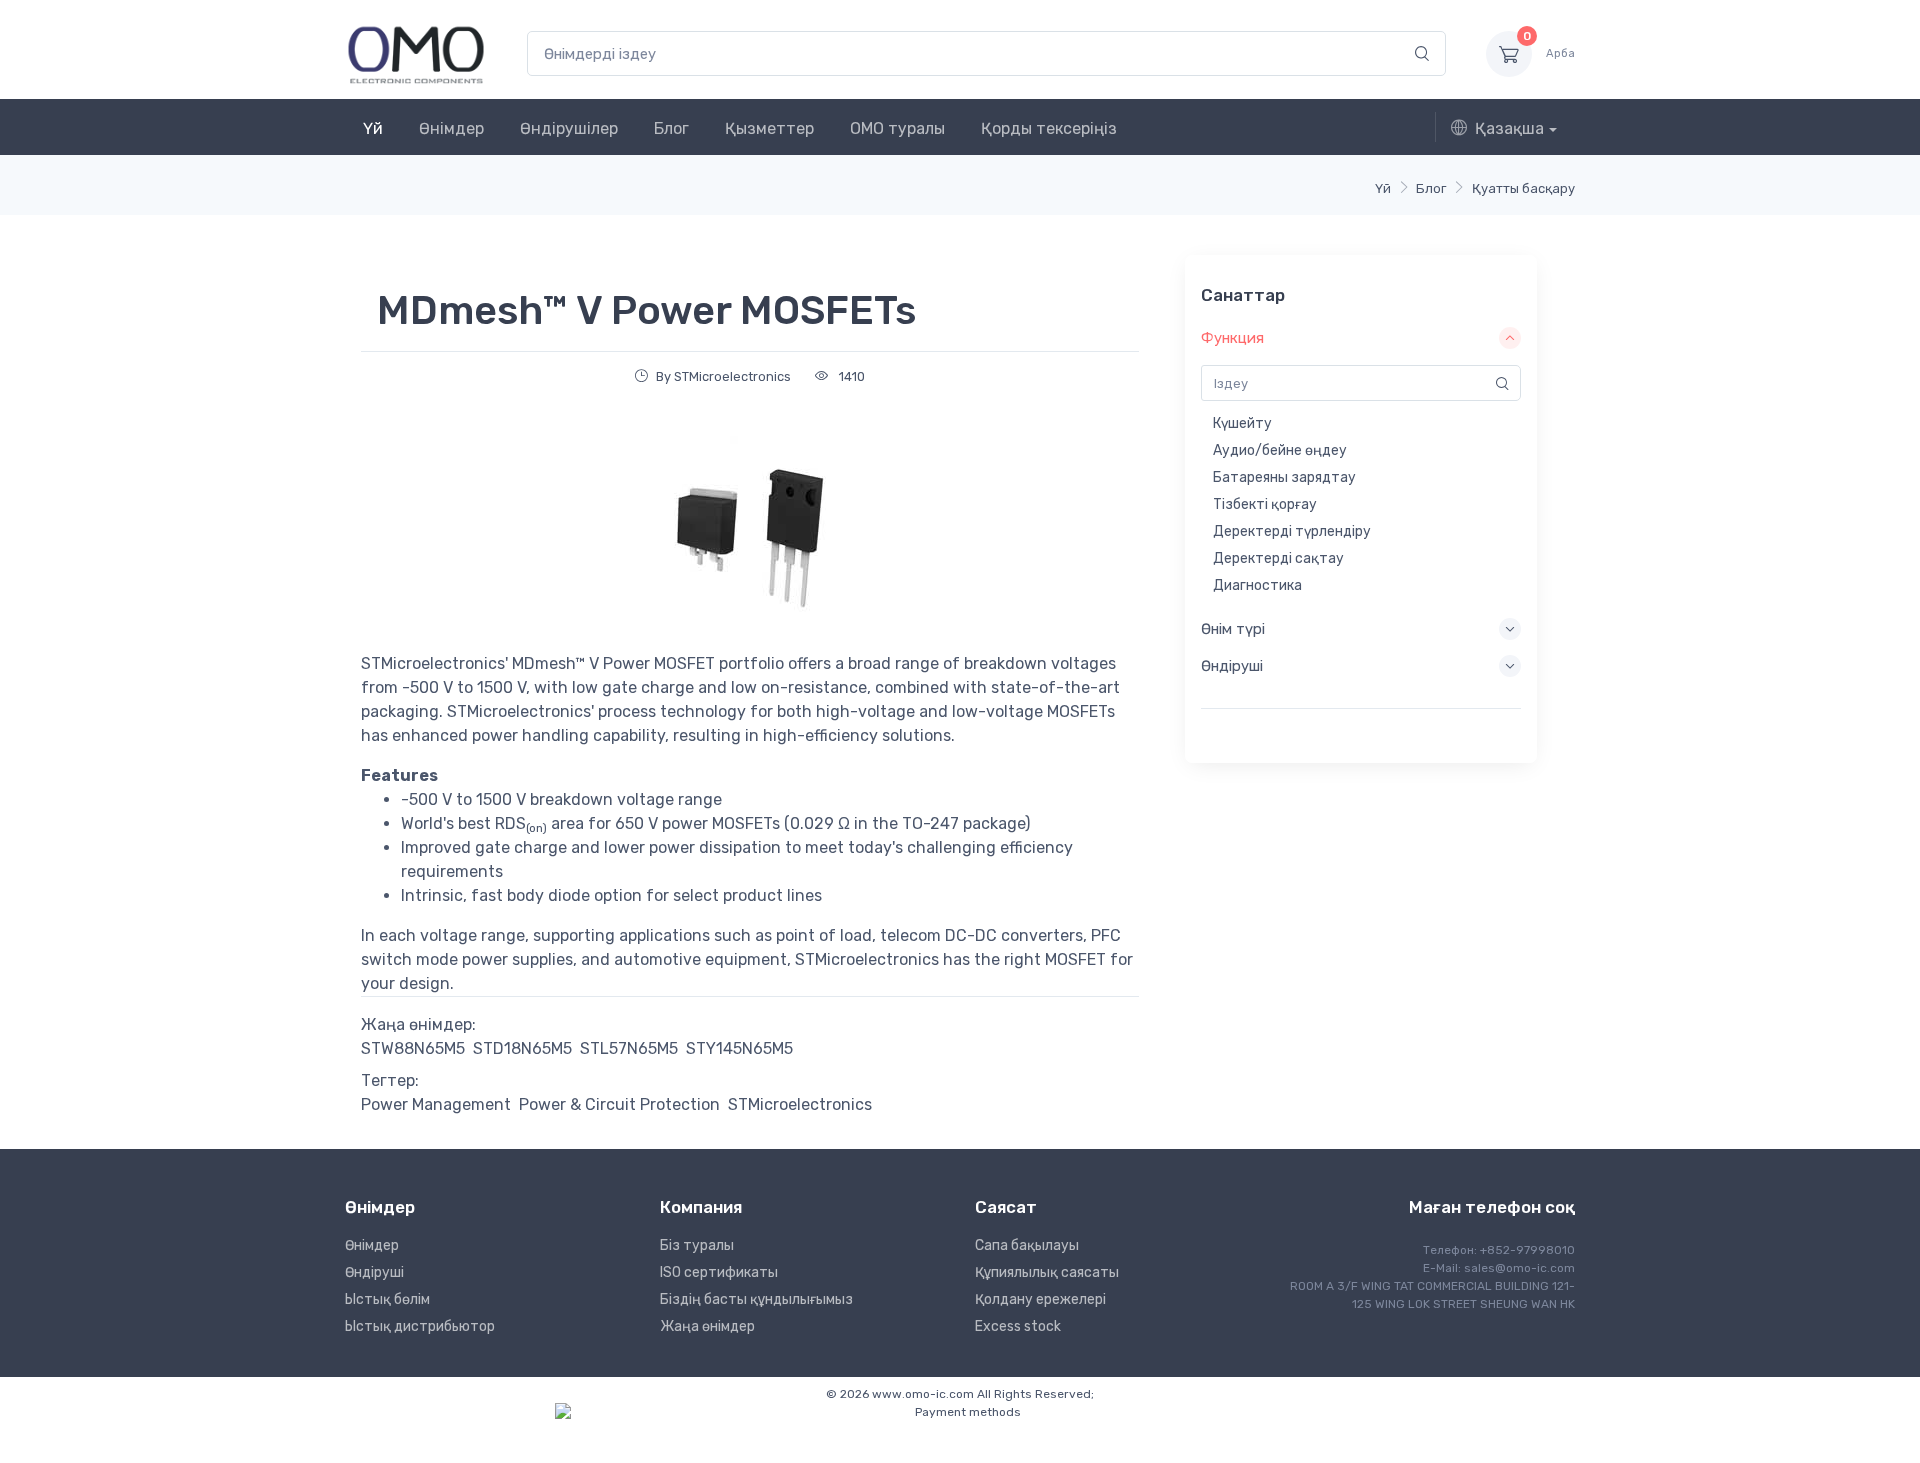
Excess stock (1018, 1326)
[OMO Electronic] (416, 53)
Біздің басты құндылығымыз (756, 1299)
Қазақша (1509, 128)
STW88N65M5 (413, 1048)
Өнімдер (451, 128)
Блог (671, 128)
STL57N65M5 (629, 1048)
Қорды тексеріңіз (1049, 128)
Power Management (436, 1104)
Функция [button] (1232, 338)
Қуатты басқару (1523, 188)
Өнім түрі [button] (1233, 629)
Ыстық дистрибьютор (420, 1326)
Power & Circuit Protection (619, 1104)
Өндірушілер (569, 128)
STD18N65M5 (522, 1048)
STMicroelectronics (800, 1104)
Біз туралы (697, 1245)
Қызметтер (769, 128)
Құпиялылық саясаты (1047, 1272)
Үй (373, 128)
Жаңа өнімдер (707, 1326)
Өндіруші (374, 1272)
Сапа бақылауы (1027, 1245)
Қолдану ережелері (1040, 1299)
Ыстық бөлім (387, 1299)
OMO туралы (897, 128)
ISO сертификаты (719, 1272)
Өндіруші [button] (1232, 666)
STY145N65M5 (739, 1048)
